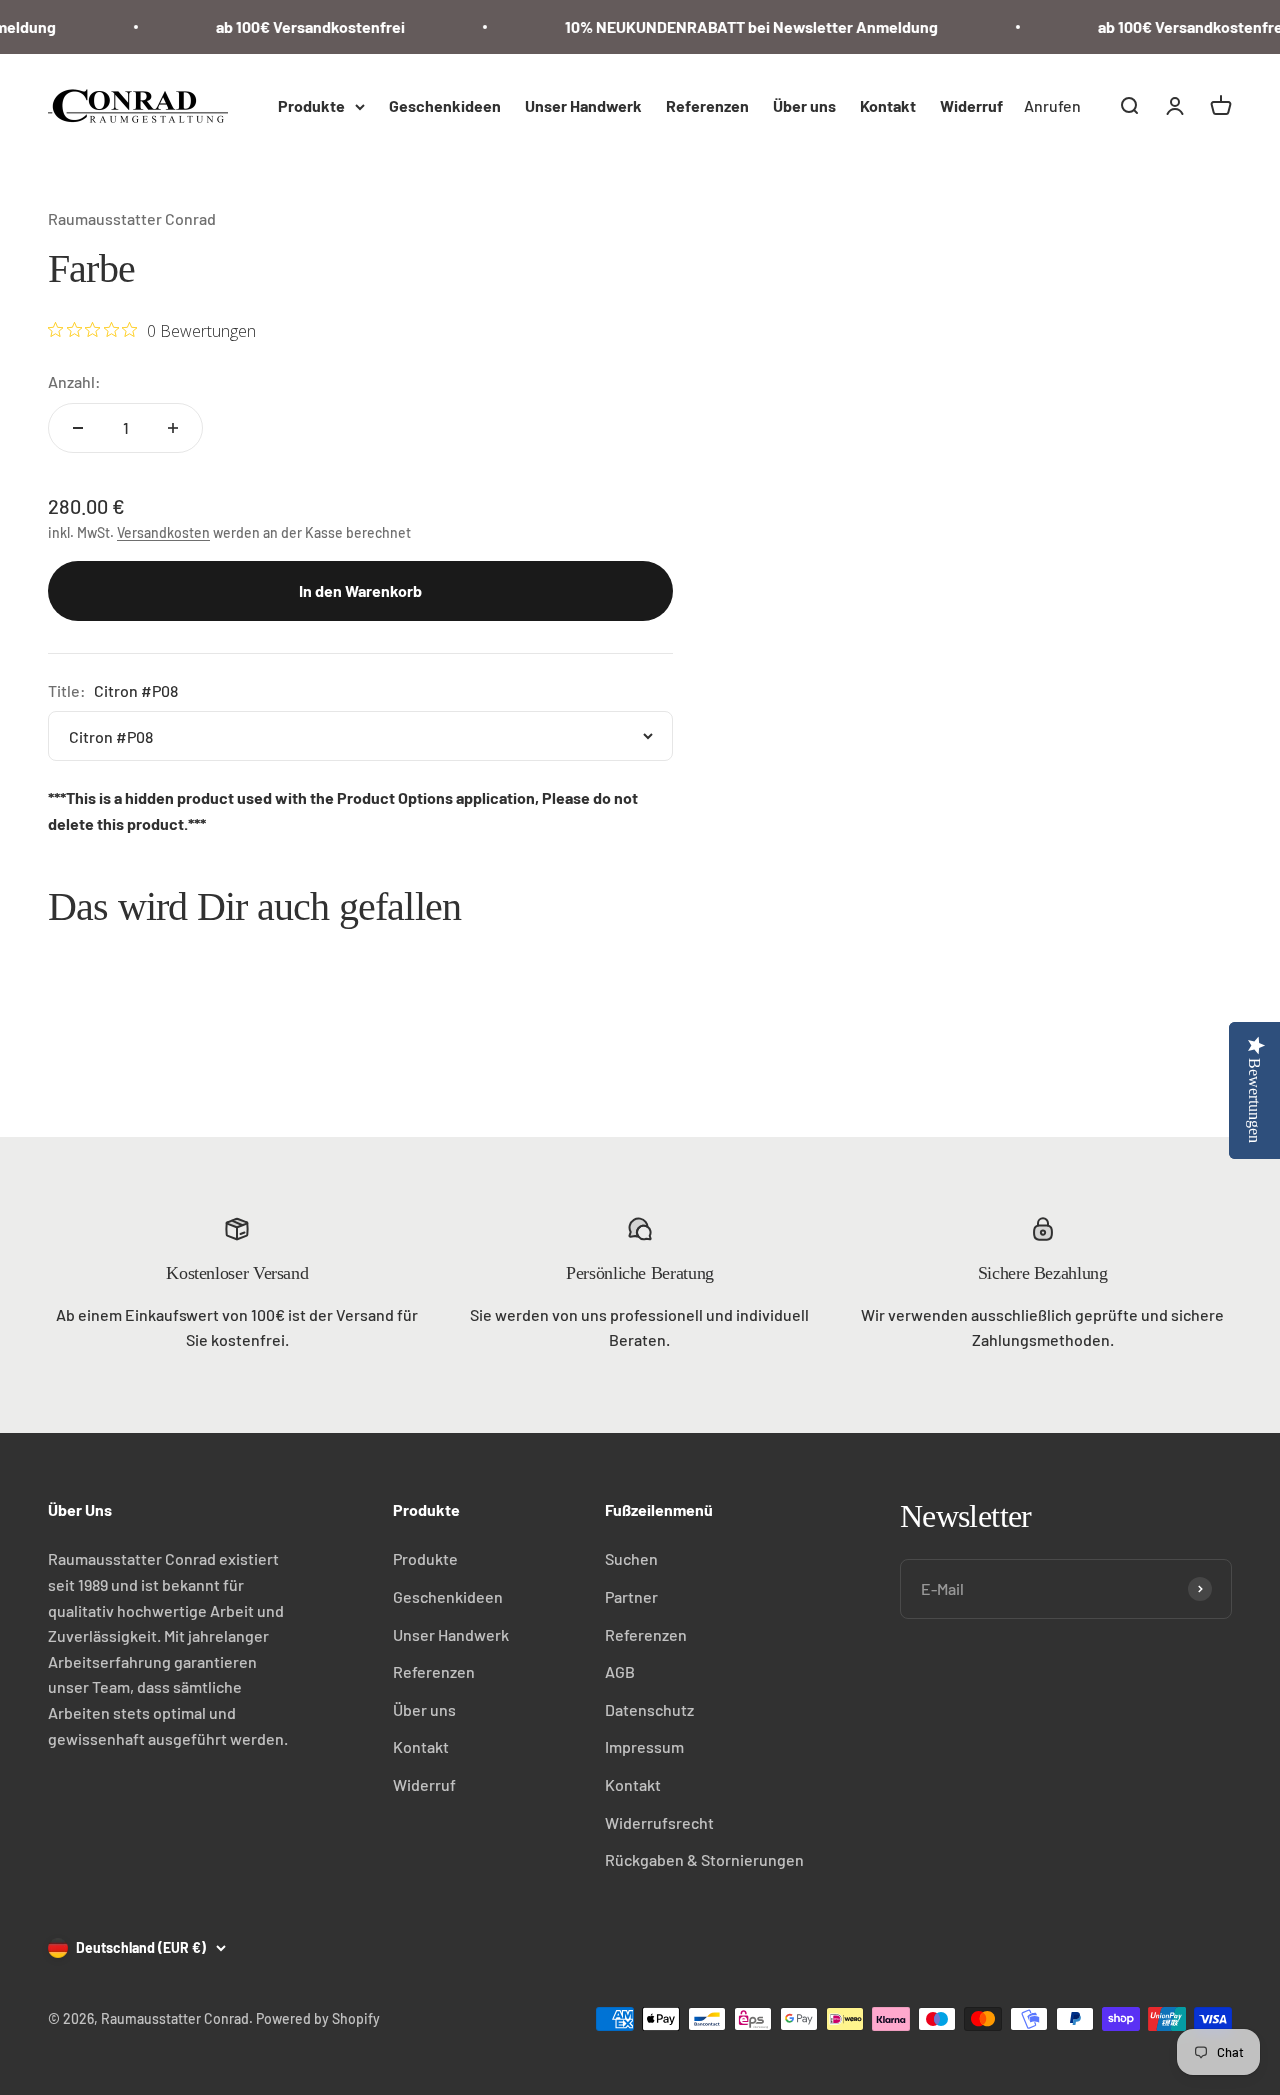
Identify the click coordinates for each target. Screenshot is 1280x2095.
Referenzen (707, 105)
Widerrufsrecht (659, 1822)
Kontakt (888, 105)
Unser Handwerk (583, 105)
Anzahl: (74, 381)
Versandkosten (163, 532)
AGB (620, 1671)
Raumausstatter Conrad (132, 218)
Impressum (644, 1746)
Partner (631, 1596)
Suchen (631, 1558)
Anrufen (1052, 105)
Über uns (804, 105)
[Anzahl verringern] (78, 428)
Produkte (311, 105)
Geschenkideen (445, 105)
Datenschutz (649, 1709)
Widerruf (971, 105)
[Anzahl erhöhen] (173, 428)
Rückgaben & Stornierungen (704, 1859)
